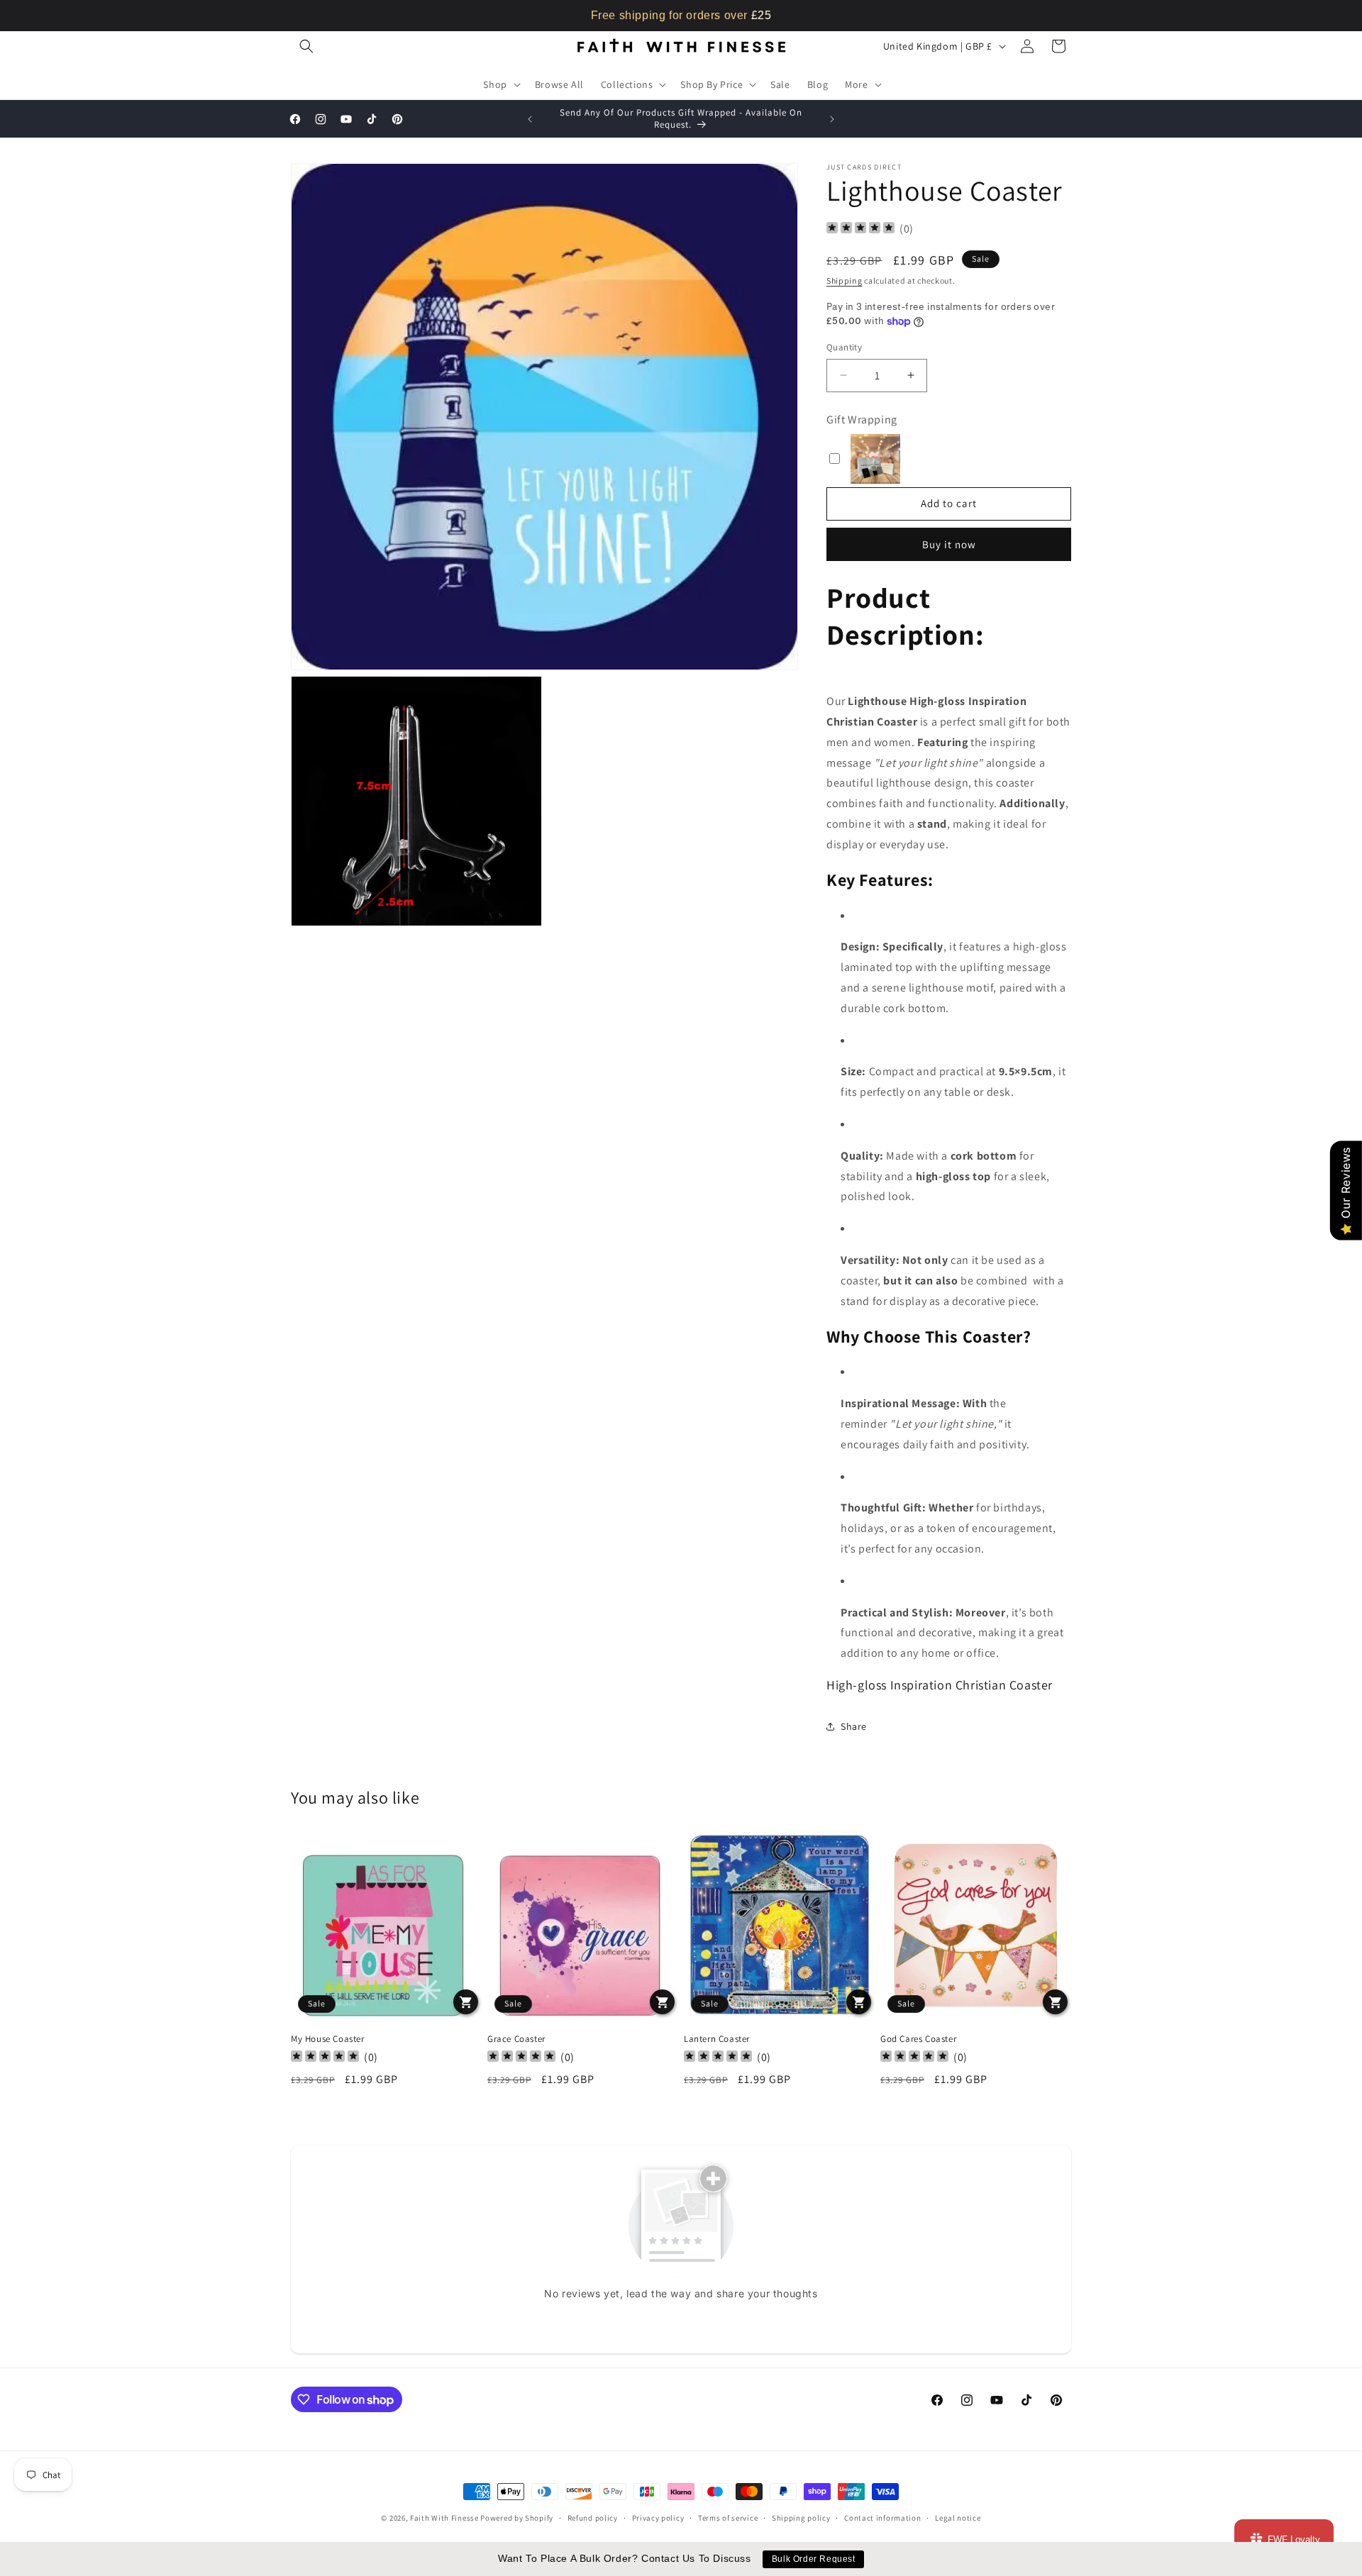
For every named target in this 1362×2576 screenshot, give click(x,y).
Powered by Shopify (517, 2518)
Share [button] (854, 1726)
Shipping (845, 281)
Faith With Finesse (444, 2518)
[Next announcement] (832, 119)
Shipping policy (801, 2518)
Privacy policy (658, 2518)
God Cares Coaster (918, 2038)
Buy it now (949, 544)
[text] (681, 16)
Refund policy (593, 2518)
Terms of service (728, 2518)
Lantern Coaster (717, 2038)
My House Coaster (328, 2038)
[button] (306, 46)
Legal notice (958, 2518)
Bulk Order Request (814, 2559)
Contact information (882, 2518)
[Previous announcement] (530, 119)
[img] (860, 229)
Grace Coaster (516, 2038)
